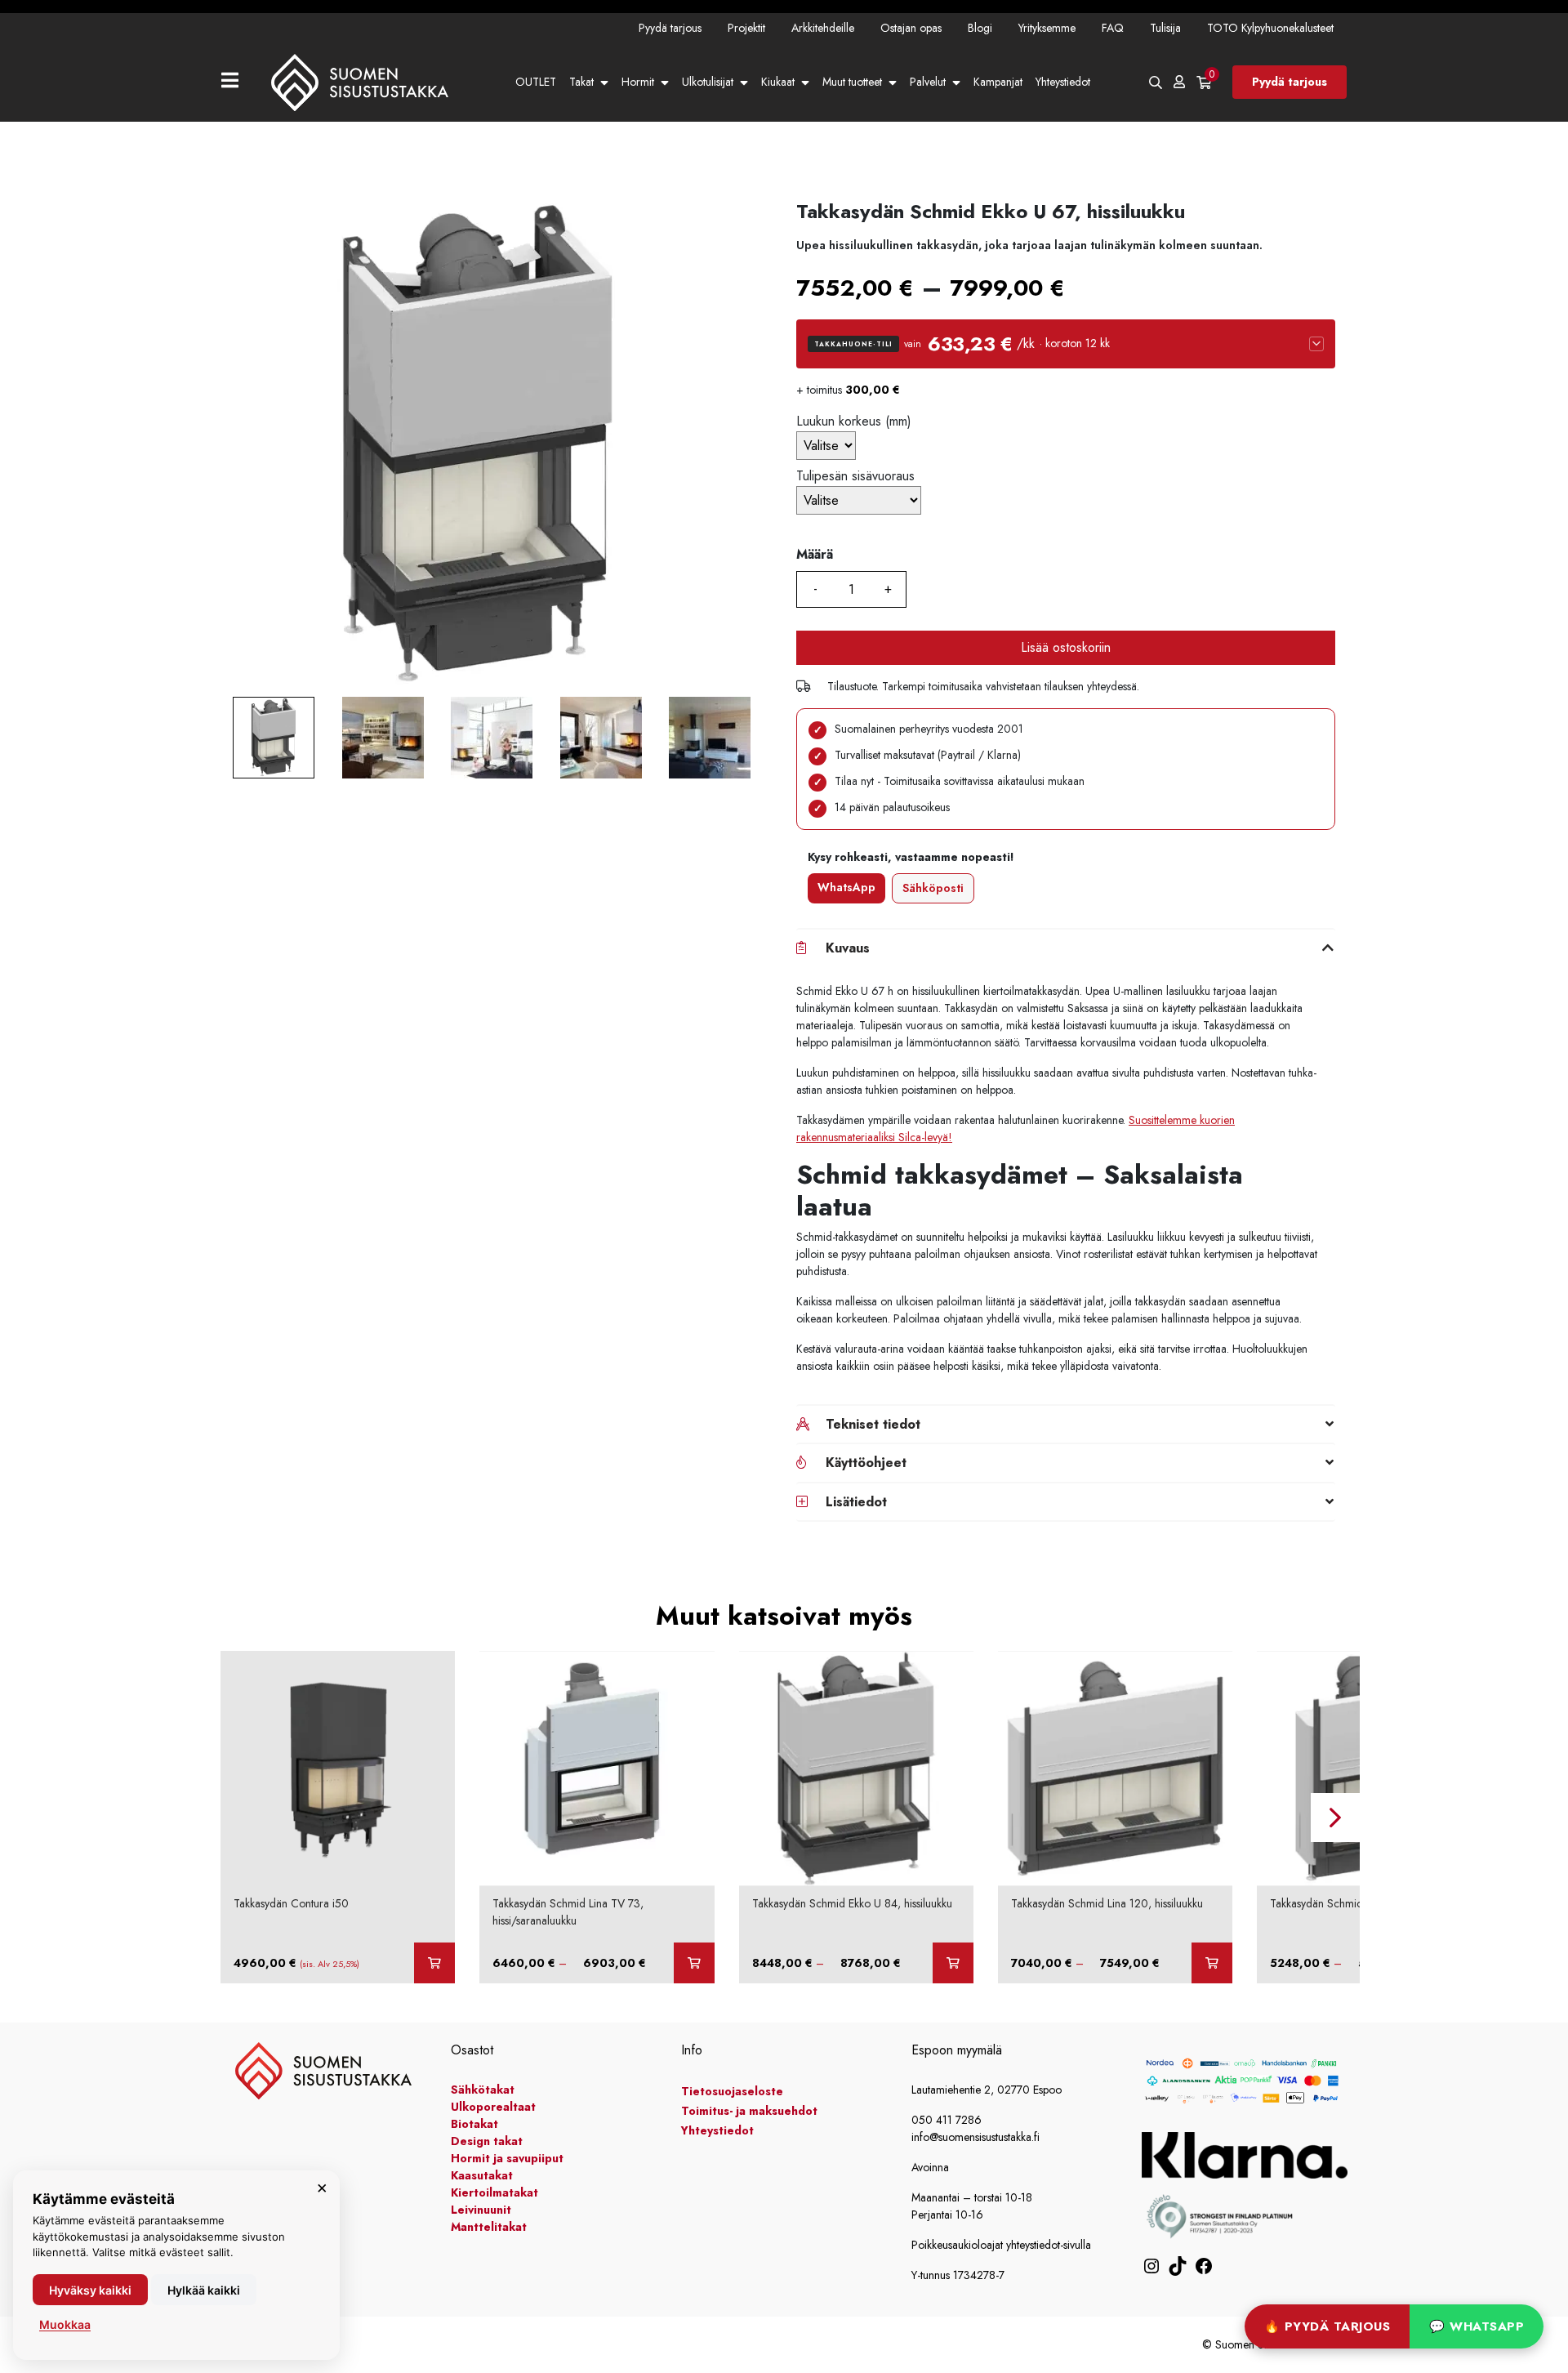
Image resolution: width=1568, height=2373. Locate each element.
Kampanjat (998, 82)
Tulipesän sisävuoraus (855, 476)
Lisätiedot (856, 1502)
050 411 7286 (947, 2120)
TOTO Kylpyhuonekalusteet (1270, 28)
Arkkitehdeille (823, 28)
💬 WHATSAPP (1477, 2326)
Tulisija (1165, 28)
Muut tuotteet (852, 82)
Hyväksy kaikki (90, 2290)
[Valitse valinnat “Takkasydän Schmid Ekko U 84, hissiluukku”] (953, 1963)
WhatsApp (846, 887)
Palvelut (928, 82)
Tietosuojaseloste (732, 2091)
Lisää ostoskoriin (1066, 647)
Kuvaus (848, 948)
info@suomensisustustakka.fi (976, 2137)
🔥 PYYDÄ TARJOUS (1327, 2326)
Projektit (746, 28)
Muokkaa (65, 2324)
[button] (1066, 344)
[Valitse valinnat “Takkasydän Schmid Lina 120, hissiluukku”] (1212, 1963)
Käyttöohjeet (866, 1463)
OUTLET (536, 82)
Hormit (638, 82)
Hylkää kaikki (204, 2290)
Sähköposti (933, 888)
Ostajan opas (911, 28)
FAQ (1113, 28)
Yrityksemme (1047, 28)
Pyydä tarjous (670, 28)
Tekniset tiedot (873, 1424)
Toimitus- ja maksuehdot (749, 2111)
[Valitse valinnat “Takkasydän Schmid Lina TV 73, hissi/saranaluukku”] (694, 1963)
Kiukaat (778, 82)
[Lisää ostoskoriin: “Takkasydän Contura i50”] (434, 1963)
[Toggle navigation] (236, 82)
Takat (581, 82)
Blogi (980, 28)
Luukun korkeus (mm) (854, 421)
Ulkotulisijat (708, 82)
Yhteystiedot (1063, 82)
